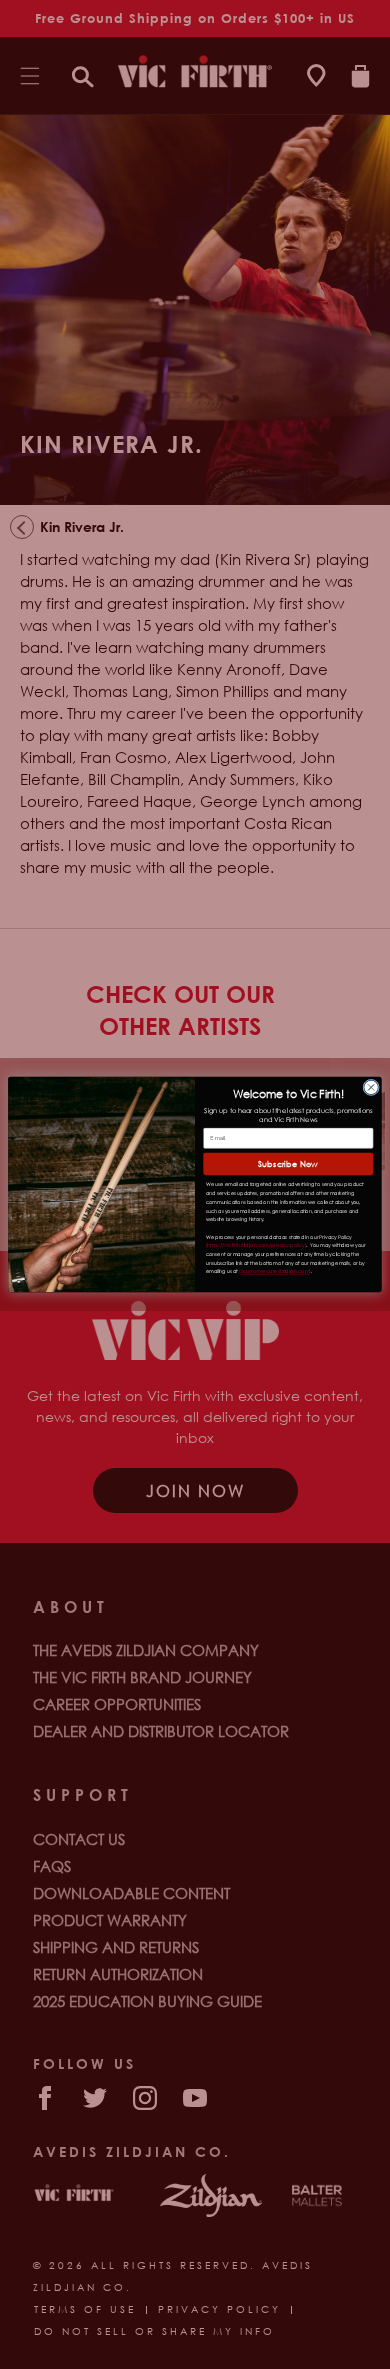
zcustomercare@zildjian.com (275, 1271)
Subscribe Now (288, 1164)
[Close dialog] (371, 1087)
